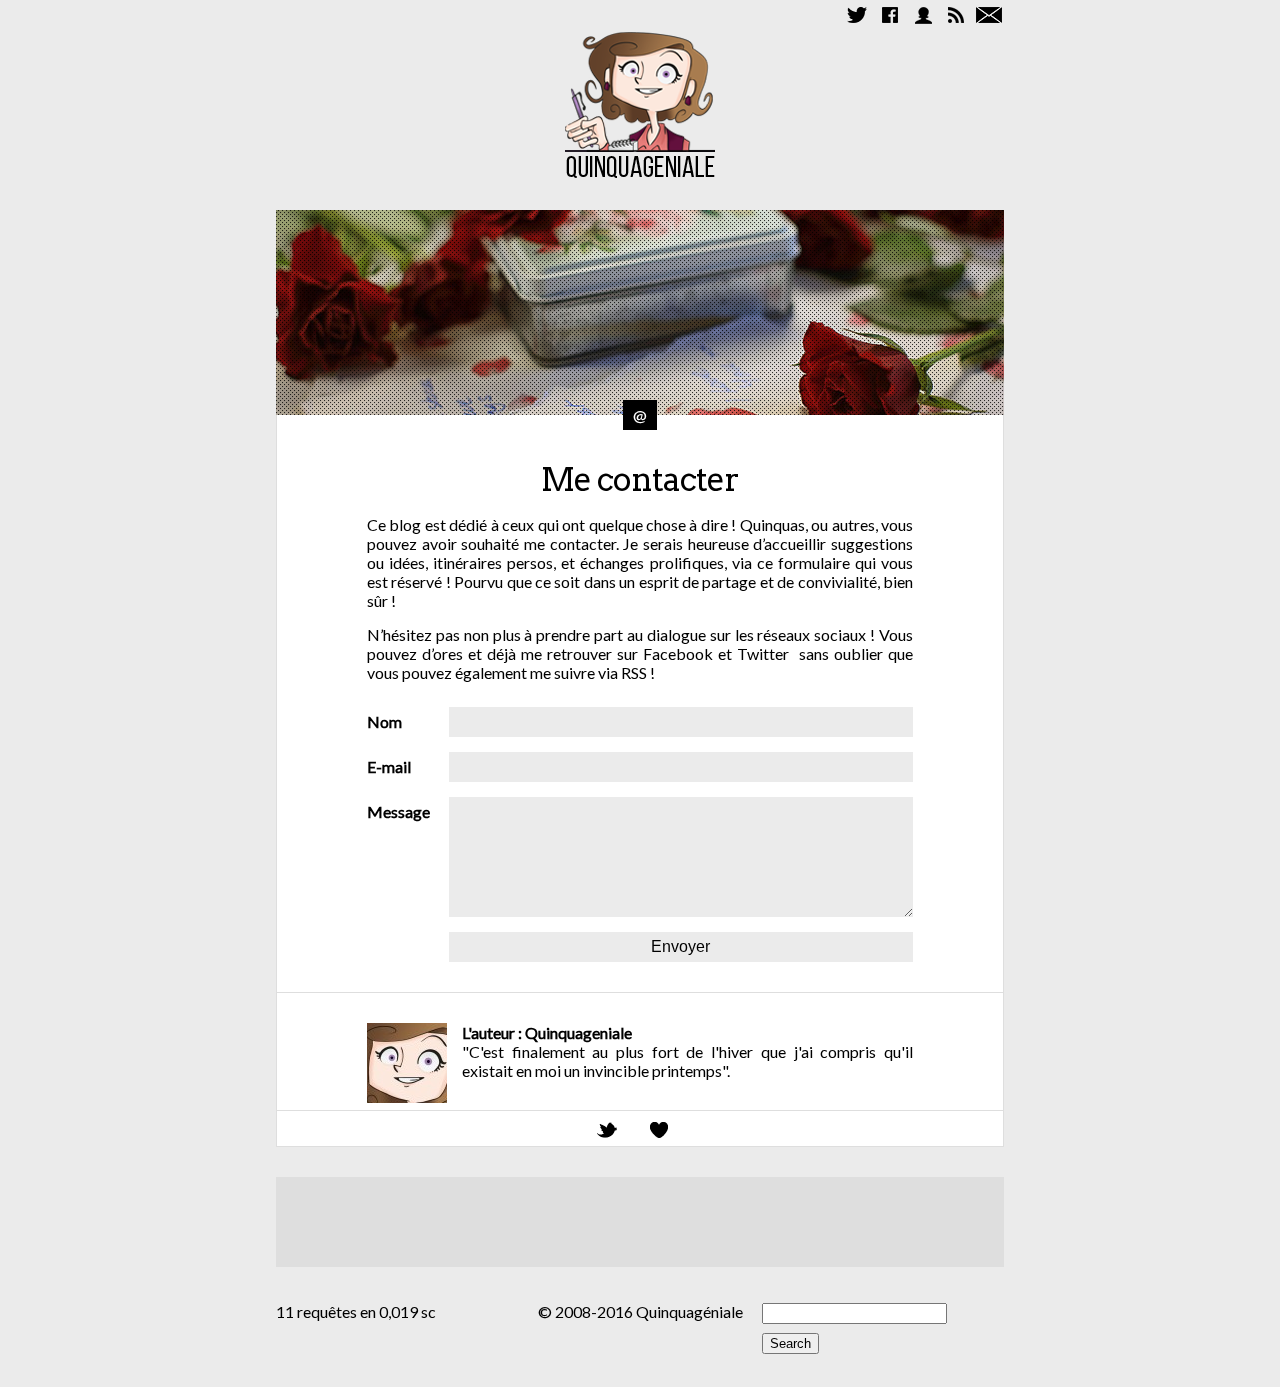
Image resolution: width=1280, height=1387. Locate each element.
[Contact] (989, 15)
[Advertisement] (640, 1222)
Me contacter (640, 479)
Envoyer (680, 946)
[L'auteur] (923, 15)
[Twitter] (857, 15)
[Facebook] (890, 15)
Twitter (763, 653)
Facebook (680, 653)
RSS (634, 672)
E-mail (389, 766)
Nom (384, 721)
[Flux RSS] (956, 15)
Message (398, 811)
